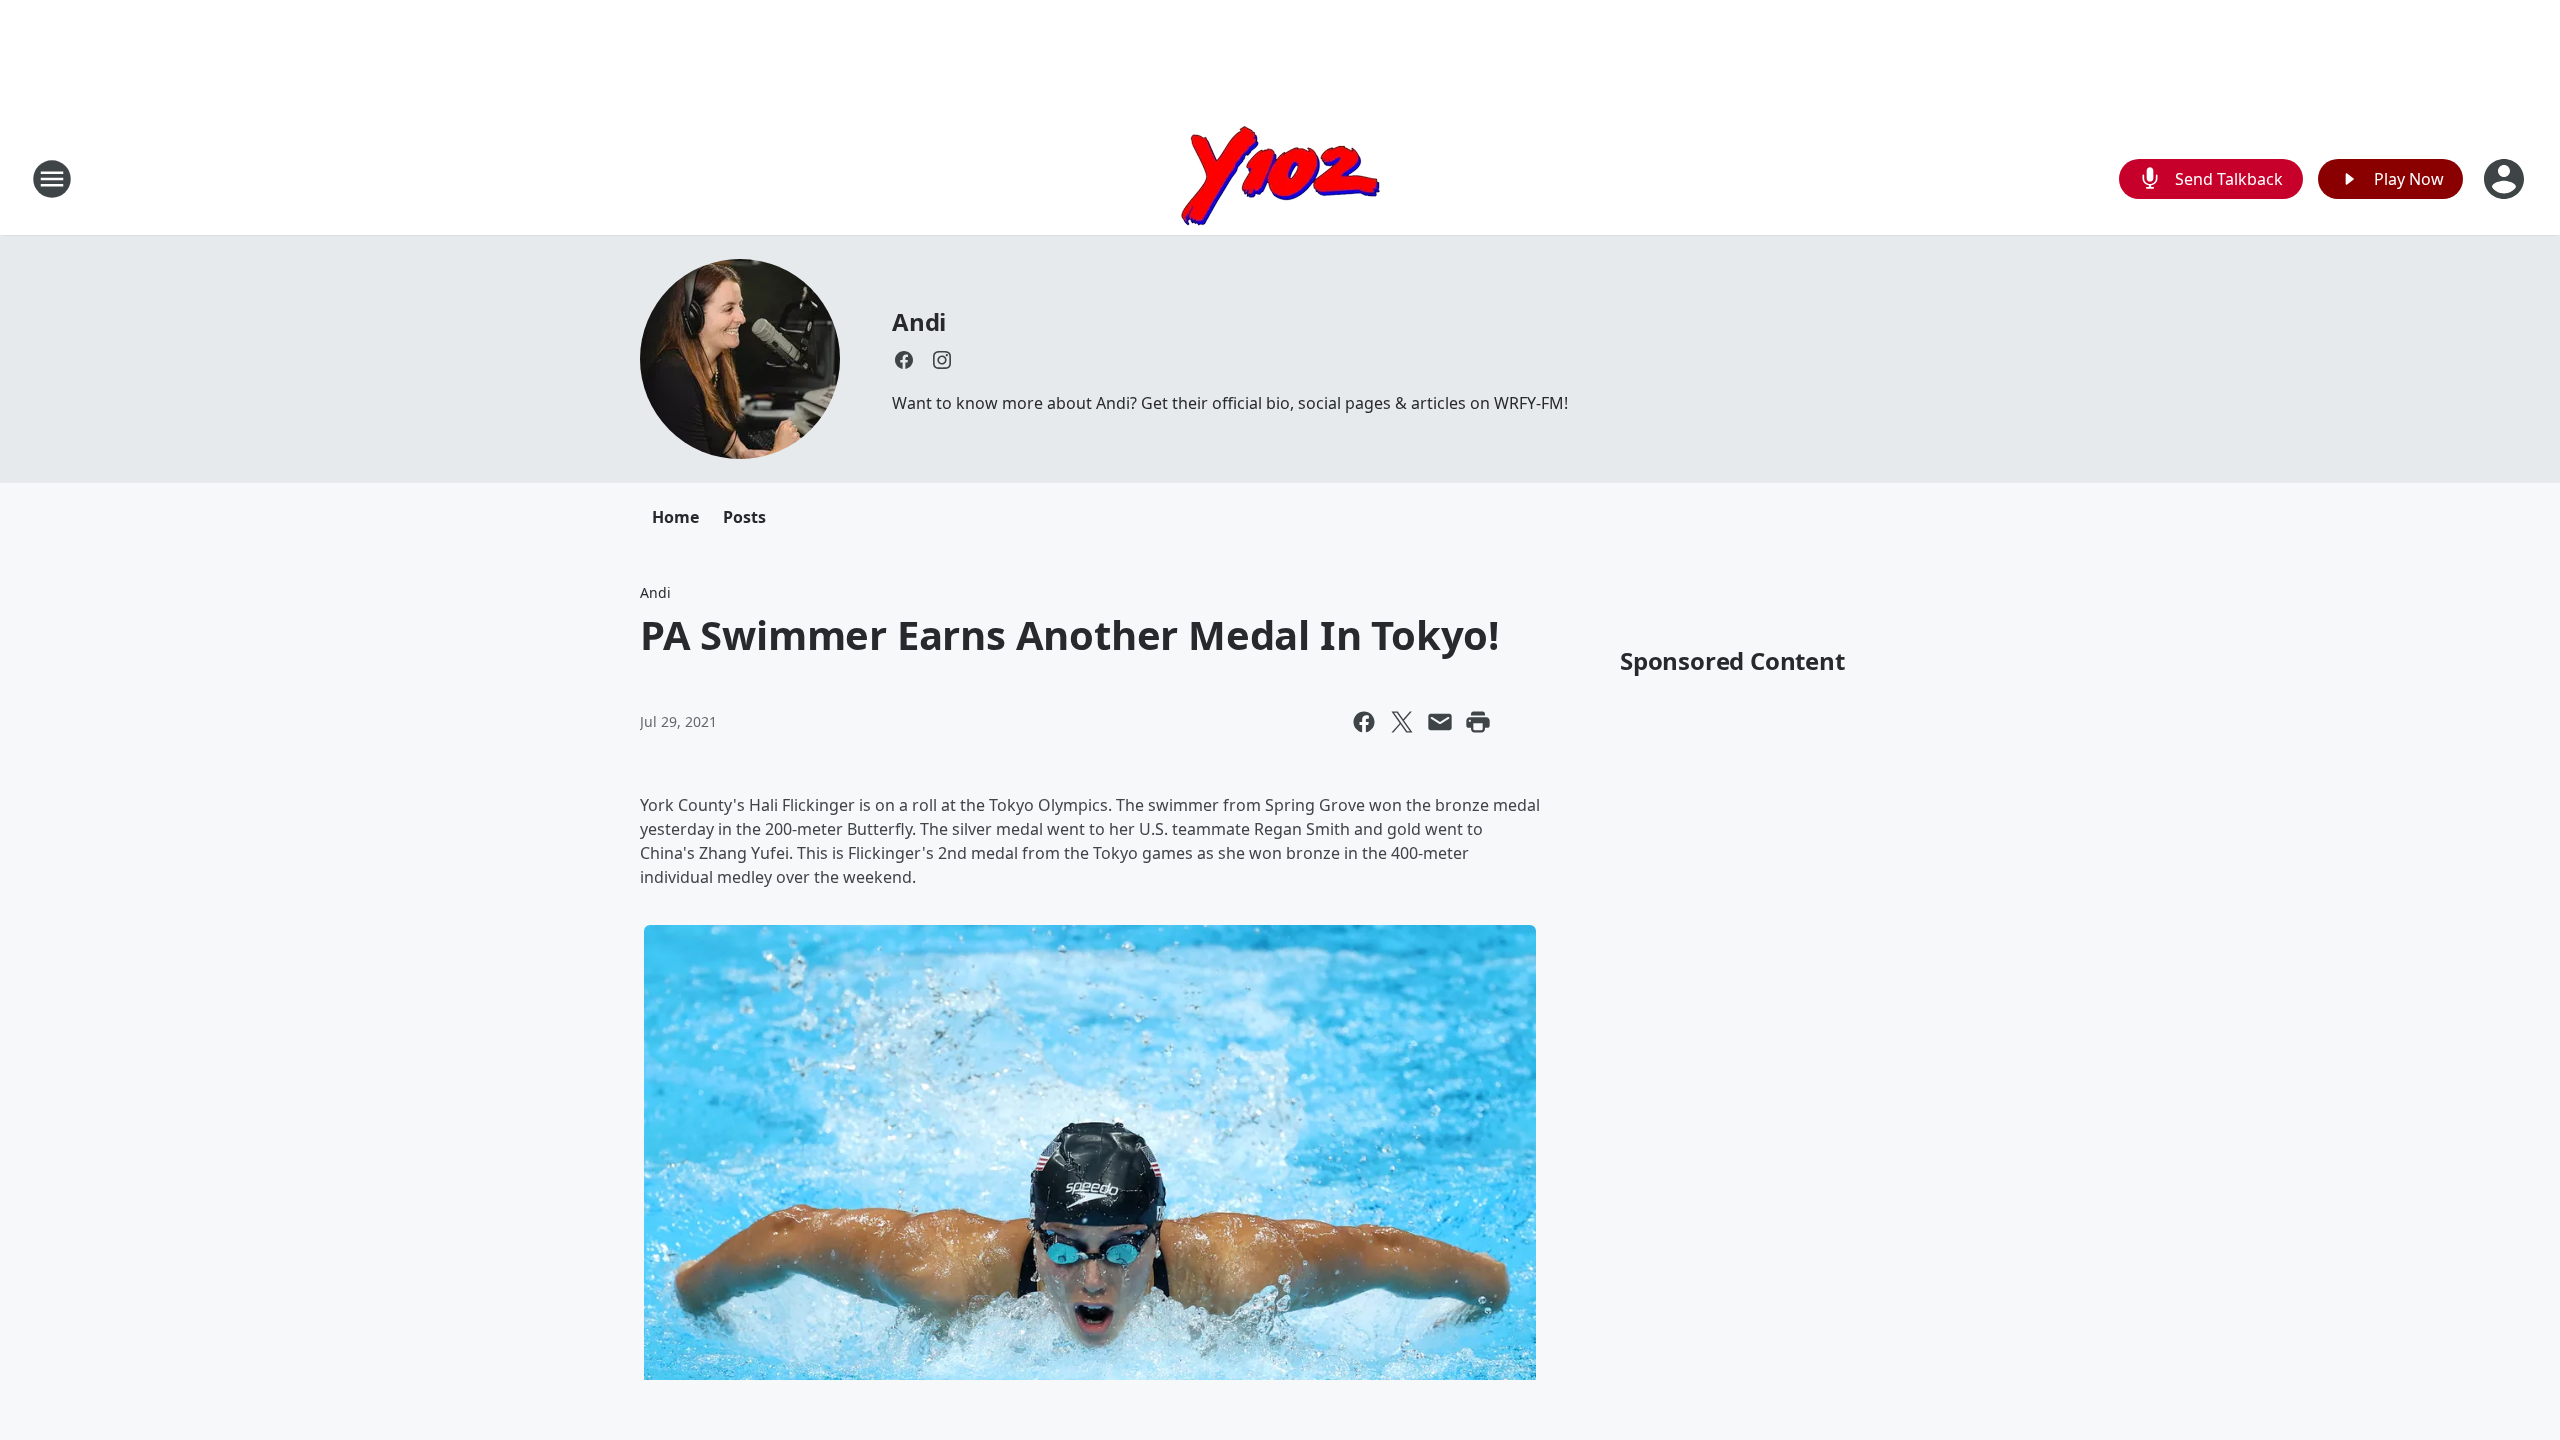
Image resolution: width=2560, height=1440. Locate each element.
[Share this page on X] (1402, 722)
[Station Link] (1280, 178)
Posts (744, 517)
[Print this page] (1478, 722)
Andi (919, 321)
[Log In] (2506, 179)
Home (675, 517)
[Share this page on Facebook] (1364, 722)
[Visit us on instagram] (942, 360)
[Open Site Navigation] (52, 179)
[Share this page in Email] (1440, 722)
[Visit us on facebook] (904, 360)
